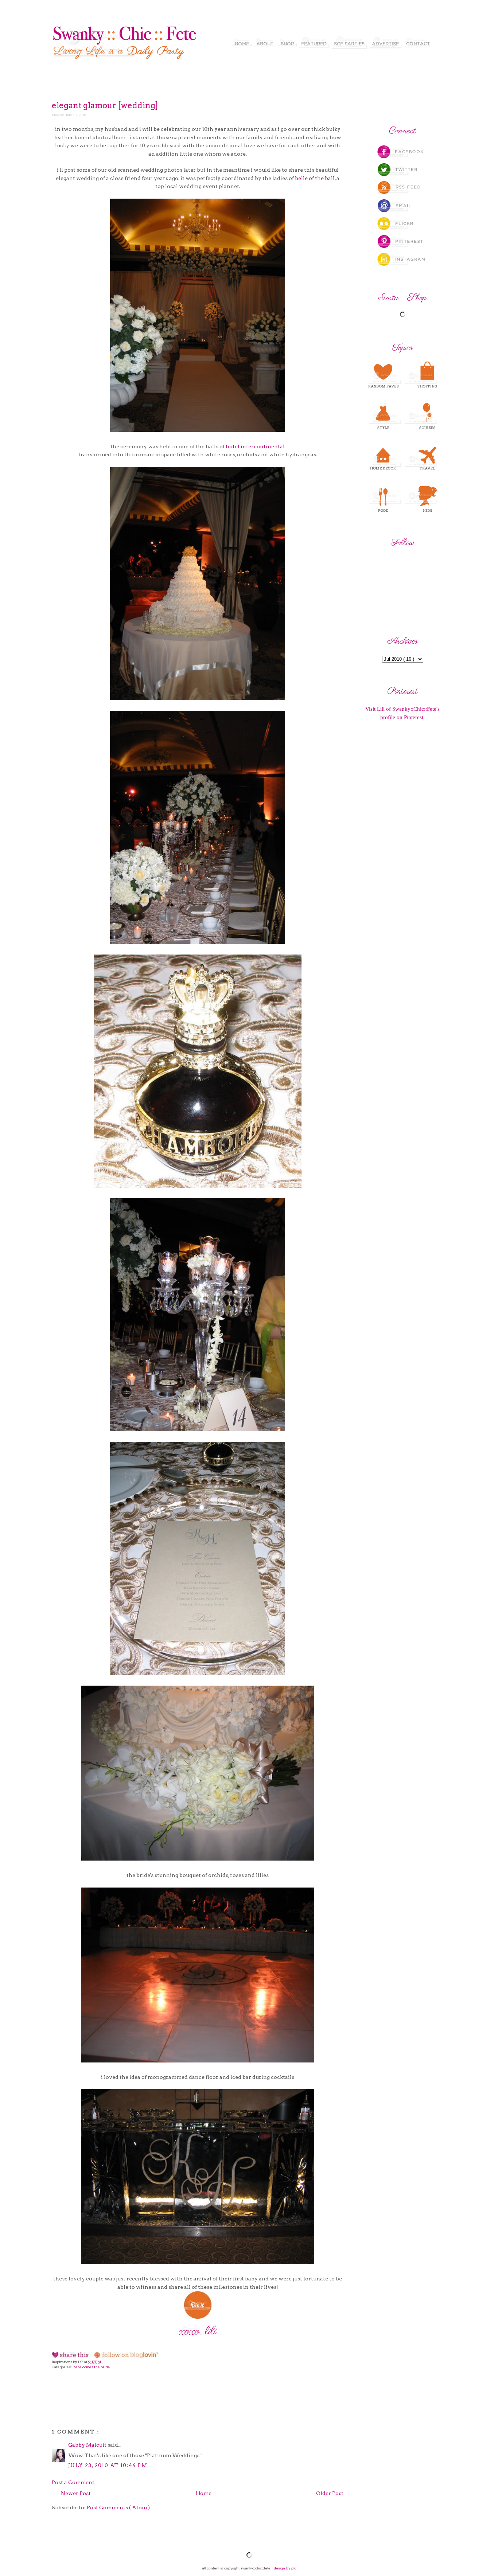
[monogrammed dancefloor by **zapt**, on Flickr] (198, 2061)
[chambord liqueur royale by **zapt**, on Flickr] (198, 1186)
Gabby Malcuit (88, 2445)
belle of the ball (315, 178)
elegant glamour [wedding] (105, 105)
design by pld (285, 2568)
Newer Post (76, 2493)
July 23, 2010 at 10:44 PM (108, 2465)
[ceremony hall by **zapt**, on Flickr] (198, 430)
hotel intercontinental (255, 446)
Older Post (330, 2493)
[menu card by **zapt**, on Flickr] (198, 1673)
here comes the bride (92, 2367)
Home (204, 2493)
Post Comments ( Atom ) (118, 2507)
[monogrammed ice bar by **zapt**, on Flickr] (198, 2262)
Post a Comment (73, 2482)
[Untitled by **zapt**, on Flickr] (198, 698)
